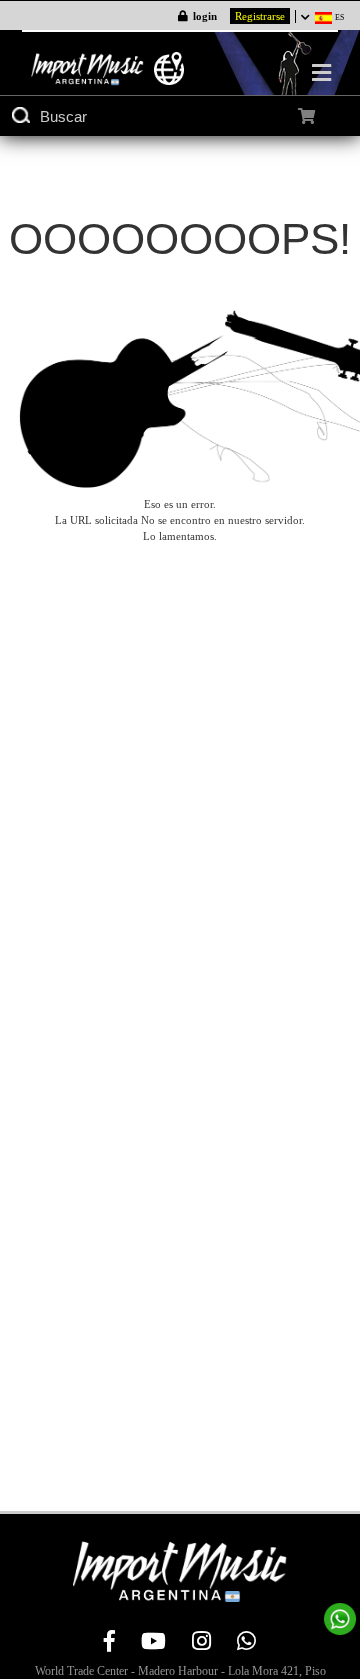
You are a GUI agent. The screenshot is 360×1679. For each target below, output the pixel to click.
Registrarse (260, 16)
